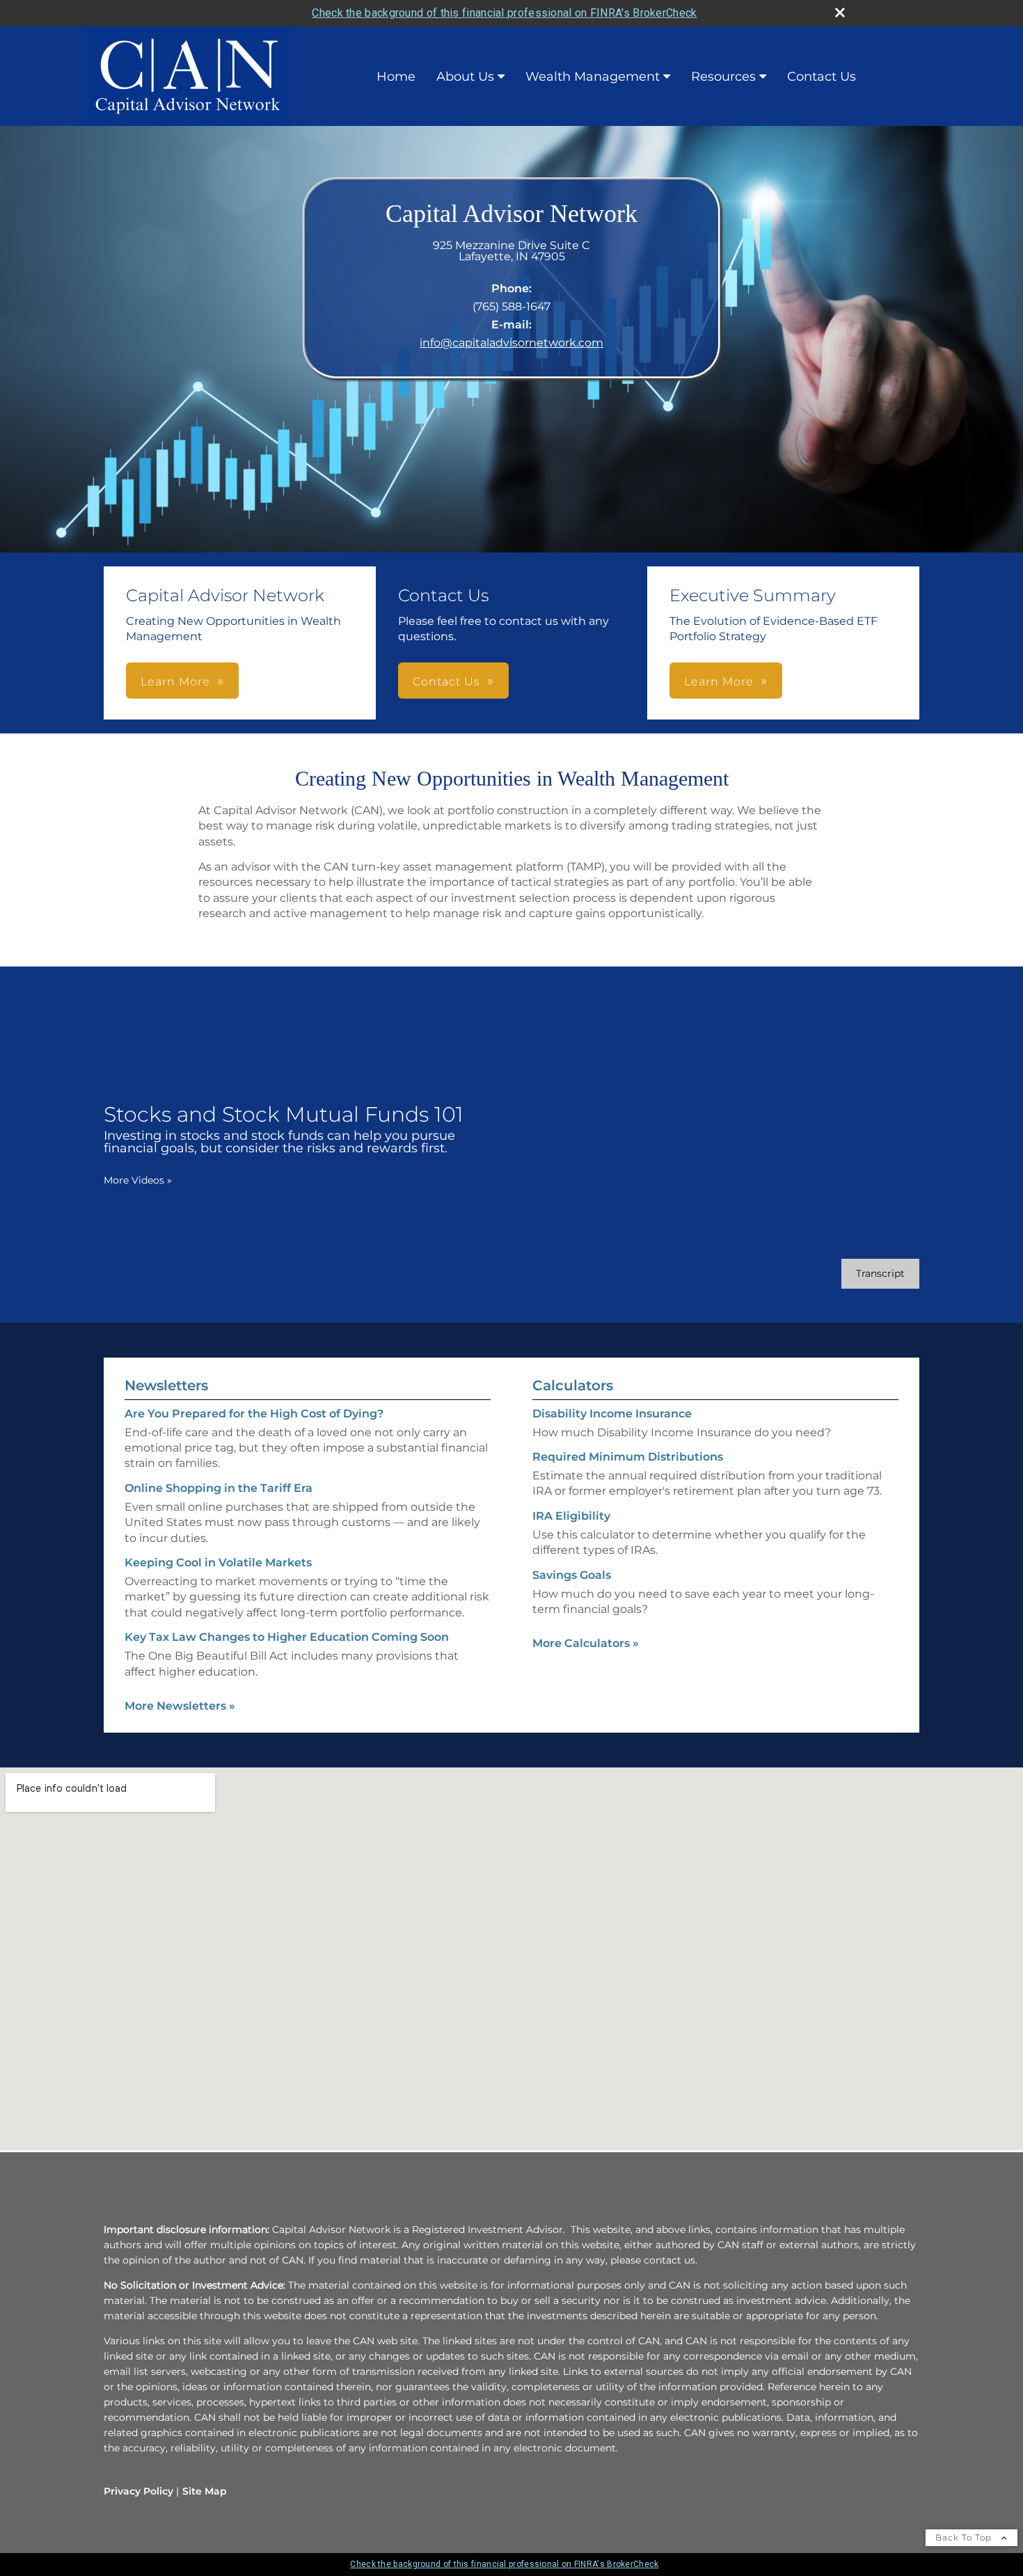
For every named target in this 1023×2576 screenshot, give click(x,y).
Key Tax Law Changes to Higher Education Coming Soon (287, 1637)
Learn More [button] (175, 682)
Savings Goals (572, 1575)
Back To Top (965, 2537)
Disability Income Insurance (612, 1414)
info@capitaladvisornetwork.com (511, 343)
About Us (465, 77)
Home (396, 77)
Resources (723, 77)
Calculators (573, 1385)
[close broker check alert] (840, 13)
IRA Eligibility (571, 1516)
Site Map (205, 2491)
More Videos (138, 1180)
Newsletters (166, 1385)
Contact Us (822, 77)
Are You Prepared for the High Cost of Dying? (254, 1414)
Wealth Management (593, 77)
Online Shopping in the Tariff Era (219, 1488)
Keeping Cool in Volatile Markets (218, 1563)
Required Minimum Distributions (628, 1457)
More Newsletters (180, 1706)
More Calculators (586, 1643)
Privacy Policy (138, 2491)
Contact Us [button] (446, 682)
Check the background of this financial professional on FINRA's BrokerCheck (504, 13)
